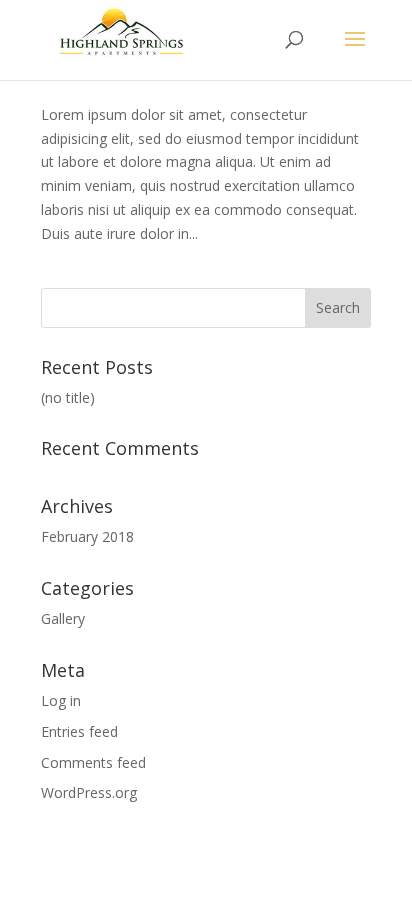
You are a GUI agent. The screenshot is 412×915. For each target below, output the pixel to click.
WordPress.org (89, 792)
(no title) (68, 397)
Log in (61, 700)
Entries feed (79, 731)
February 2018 (87, 536)
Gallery (63, 618)
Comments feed (93, 762)
